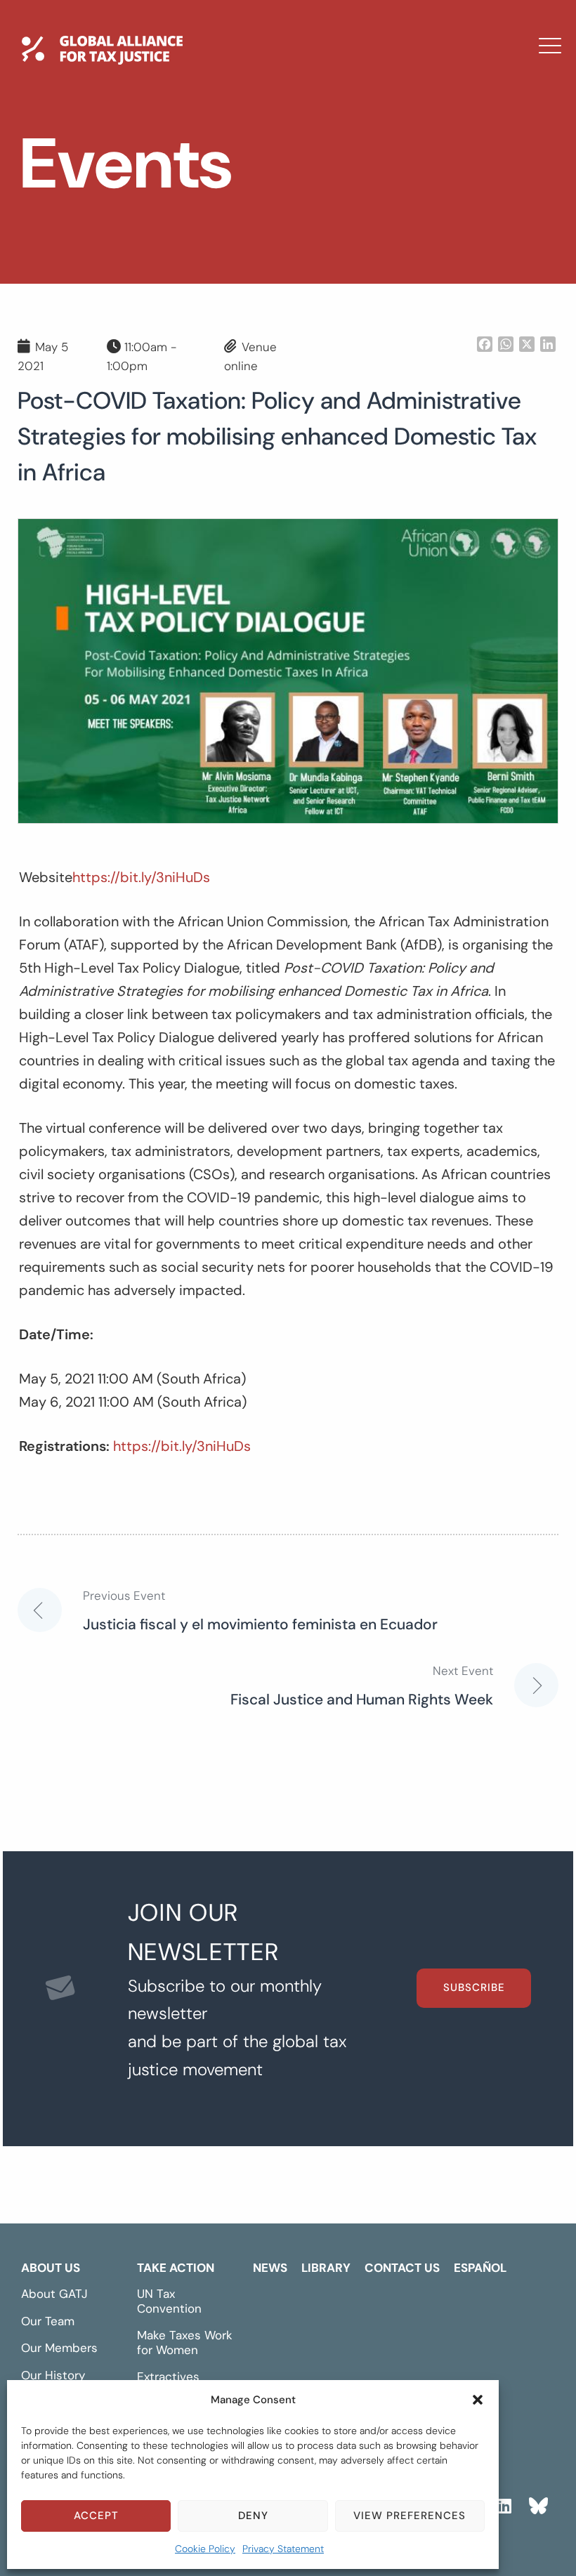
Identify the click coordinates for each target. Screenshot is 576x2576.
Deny (253, 2516)
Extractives (168, 2377)
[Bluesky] (538, 2504)
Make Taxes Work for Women (185, 2342)
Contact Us (223, 239)
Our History (53, 2375)
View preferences (410, 2516)
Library (208, 199)
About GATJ (54, 2294)
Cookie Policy (205, 2549)
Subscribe (474, 1987)
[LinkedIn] (504, 2504)
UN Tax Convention (169, 2301)
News (201, 158)
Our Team (48, 2321)
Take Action (176, 2268)
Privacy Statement (283, 2549)
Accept (96, 2516)
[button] (478, 2400)
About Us (51, 2268)
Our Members (59, 2348)
